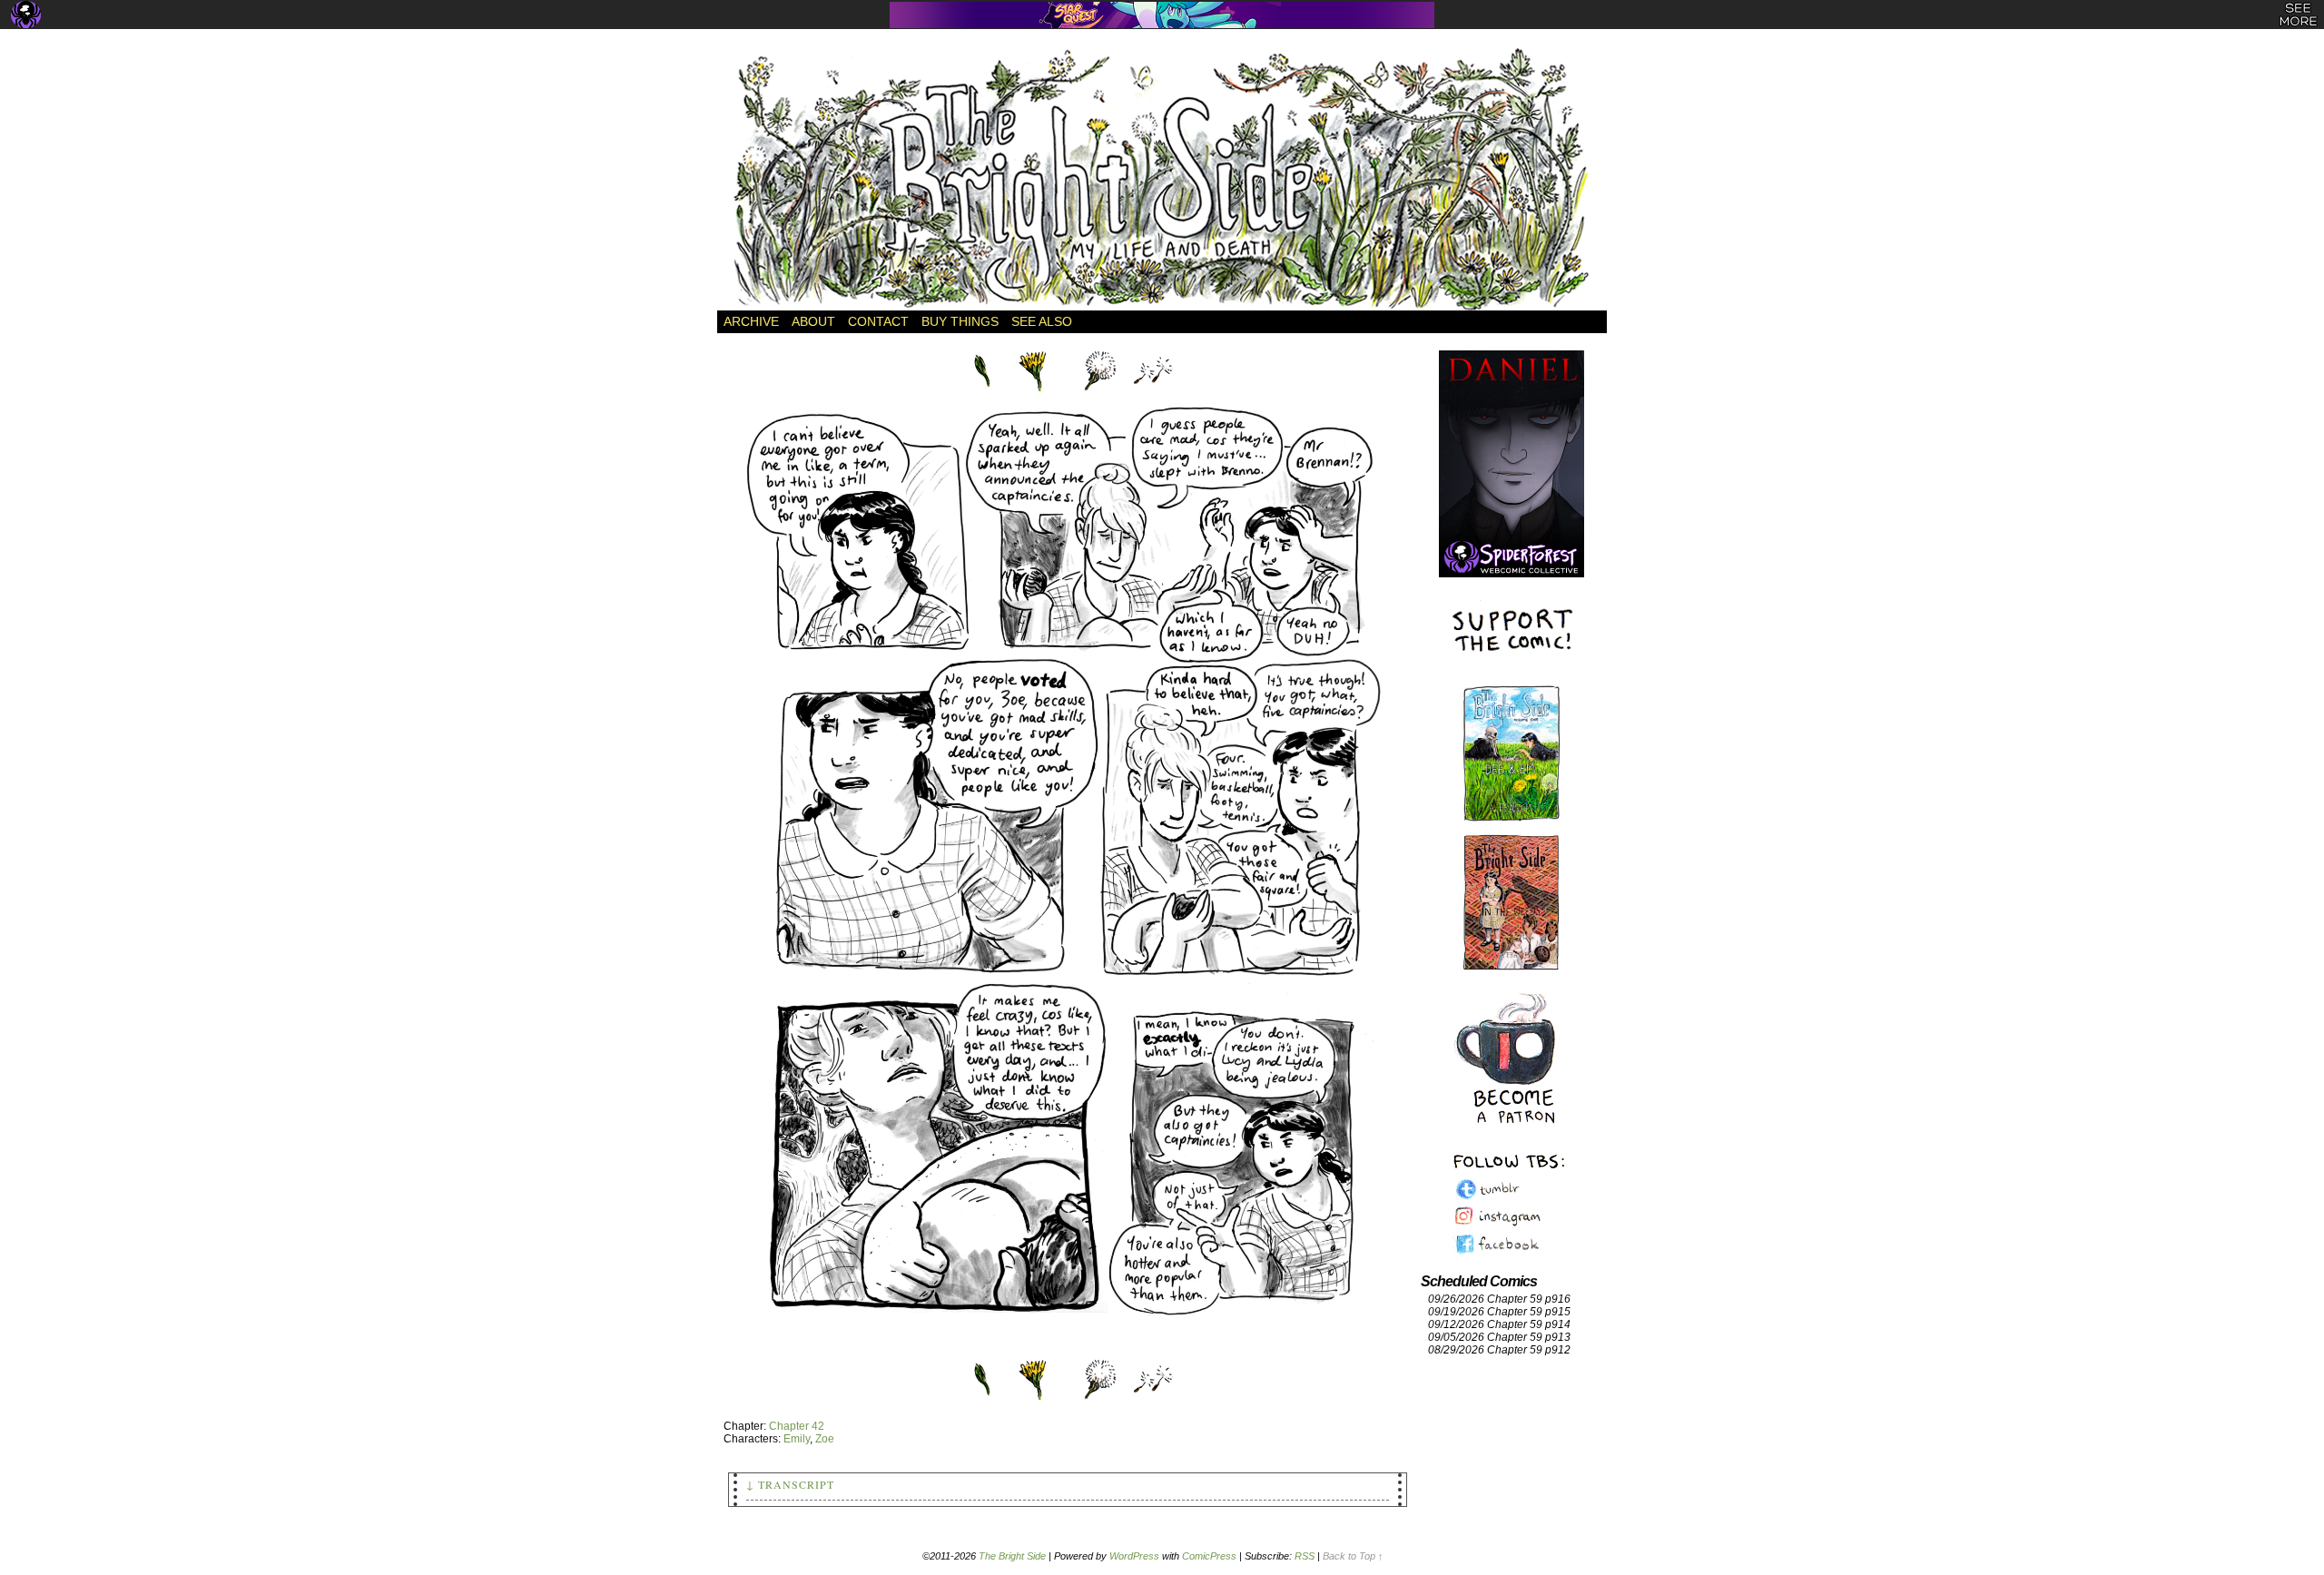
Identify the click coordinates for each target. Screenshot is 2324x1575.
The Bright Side (1162, 179)
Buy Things (960, 321)
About (813, 321)
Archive (751, 321)
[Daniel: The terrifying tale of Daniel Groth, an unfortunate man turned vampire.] (1512, 445)
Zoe (825, 1439)
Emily (797, 1439)
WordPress (1134, 1556)
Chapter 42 (797, 1426)
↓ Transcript (790, 1484)
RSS (1305, 1556)
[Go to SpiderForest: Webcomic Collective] (1512, 559)
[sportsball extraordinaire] (1068, 1350)
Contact (878, 321)
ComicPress (1209, 1556)
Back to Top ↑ (1353, 1556)
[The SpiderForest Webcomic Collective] (26, 15)
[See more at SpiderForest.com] (2298, 15)
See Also (1042, 321)
